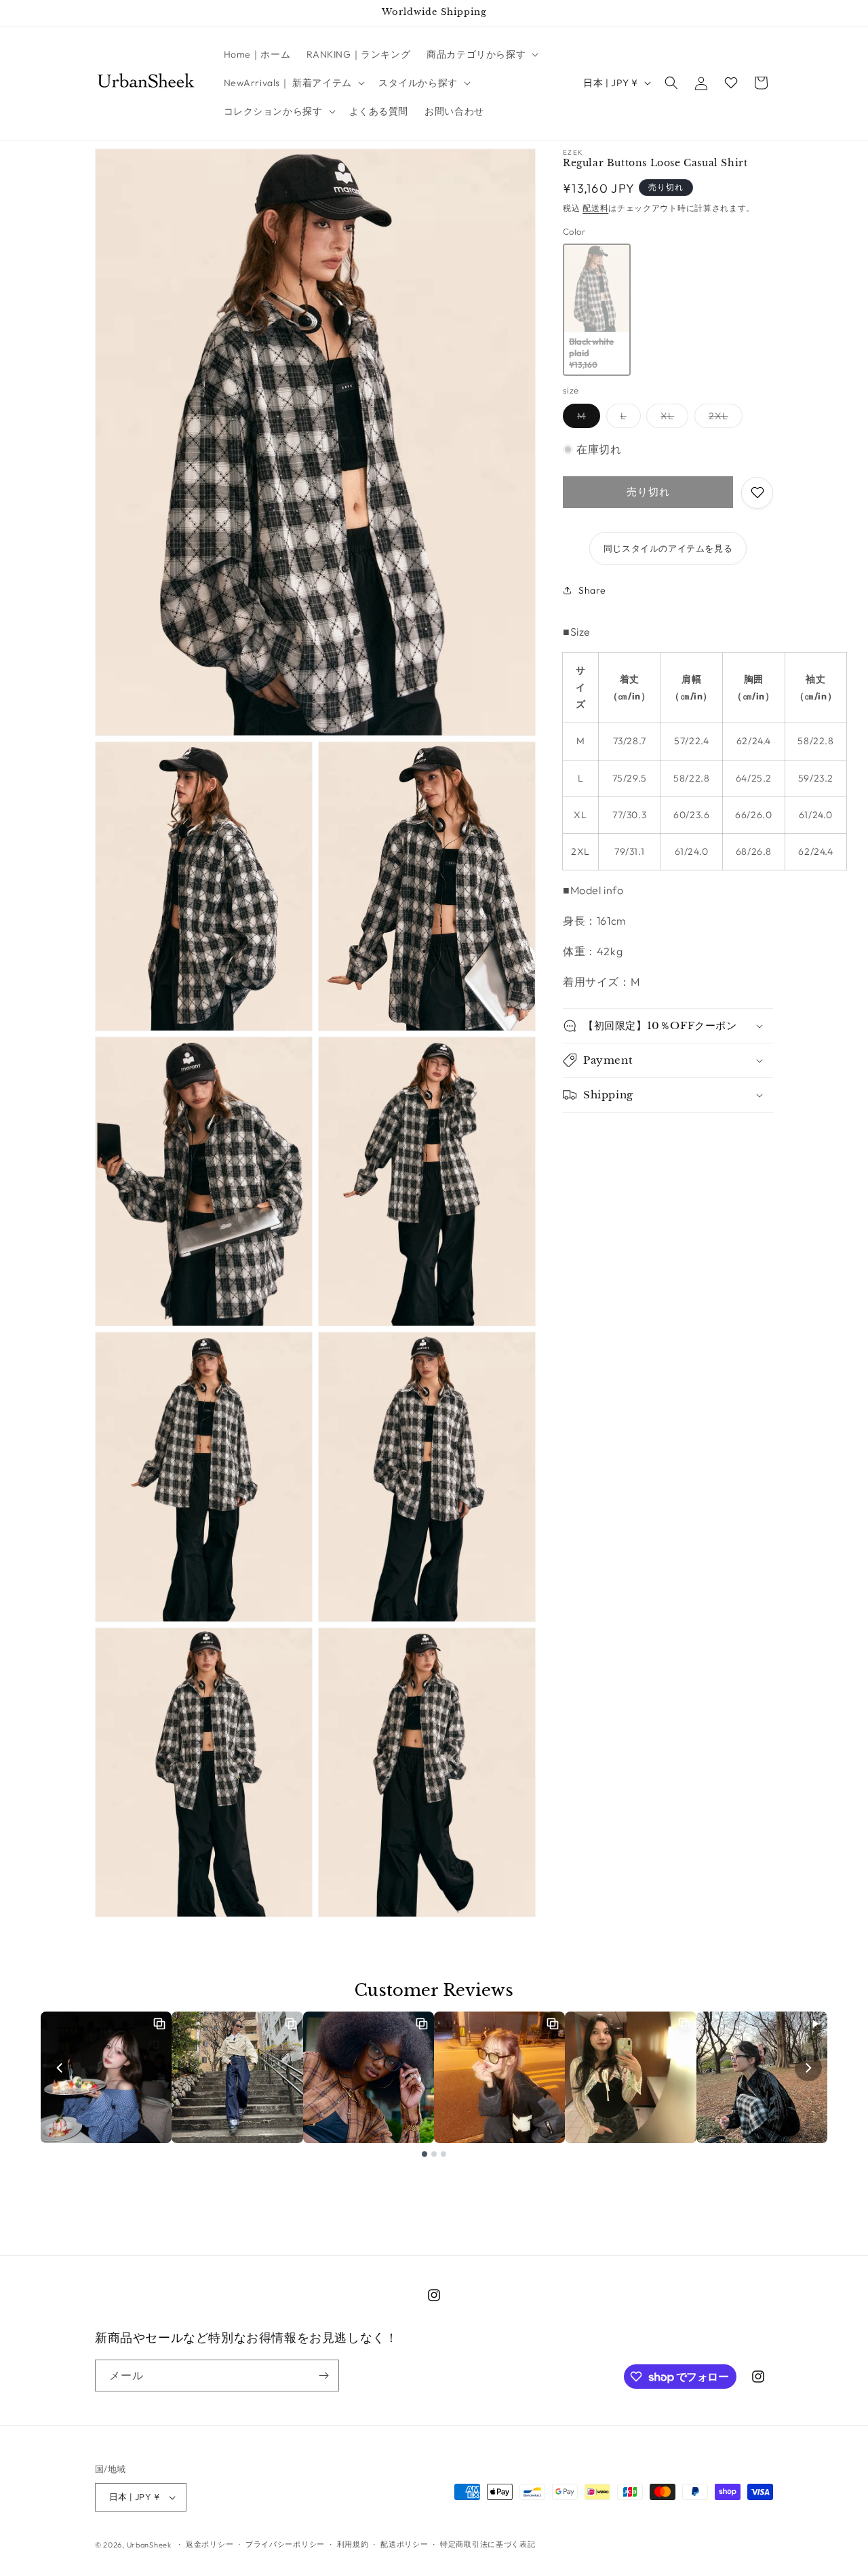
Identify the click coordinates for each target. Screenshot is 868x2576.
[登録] (323, 2376)
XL (672, 419)
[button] (481, 54)
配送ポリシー (404, 2544)
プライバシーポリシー (285, 2544)
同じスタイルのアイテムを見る (668, 548)
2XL (723, 419)
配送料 (595, 208)
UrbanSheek (149, 2545)
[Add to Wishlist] (757, 493)
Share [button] (592, 590)
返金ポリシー (210, 2544)
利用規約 (353, 2544)
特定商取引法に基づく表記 (488, 2544)
